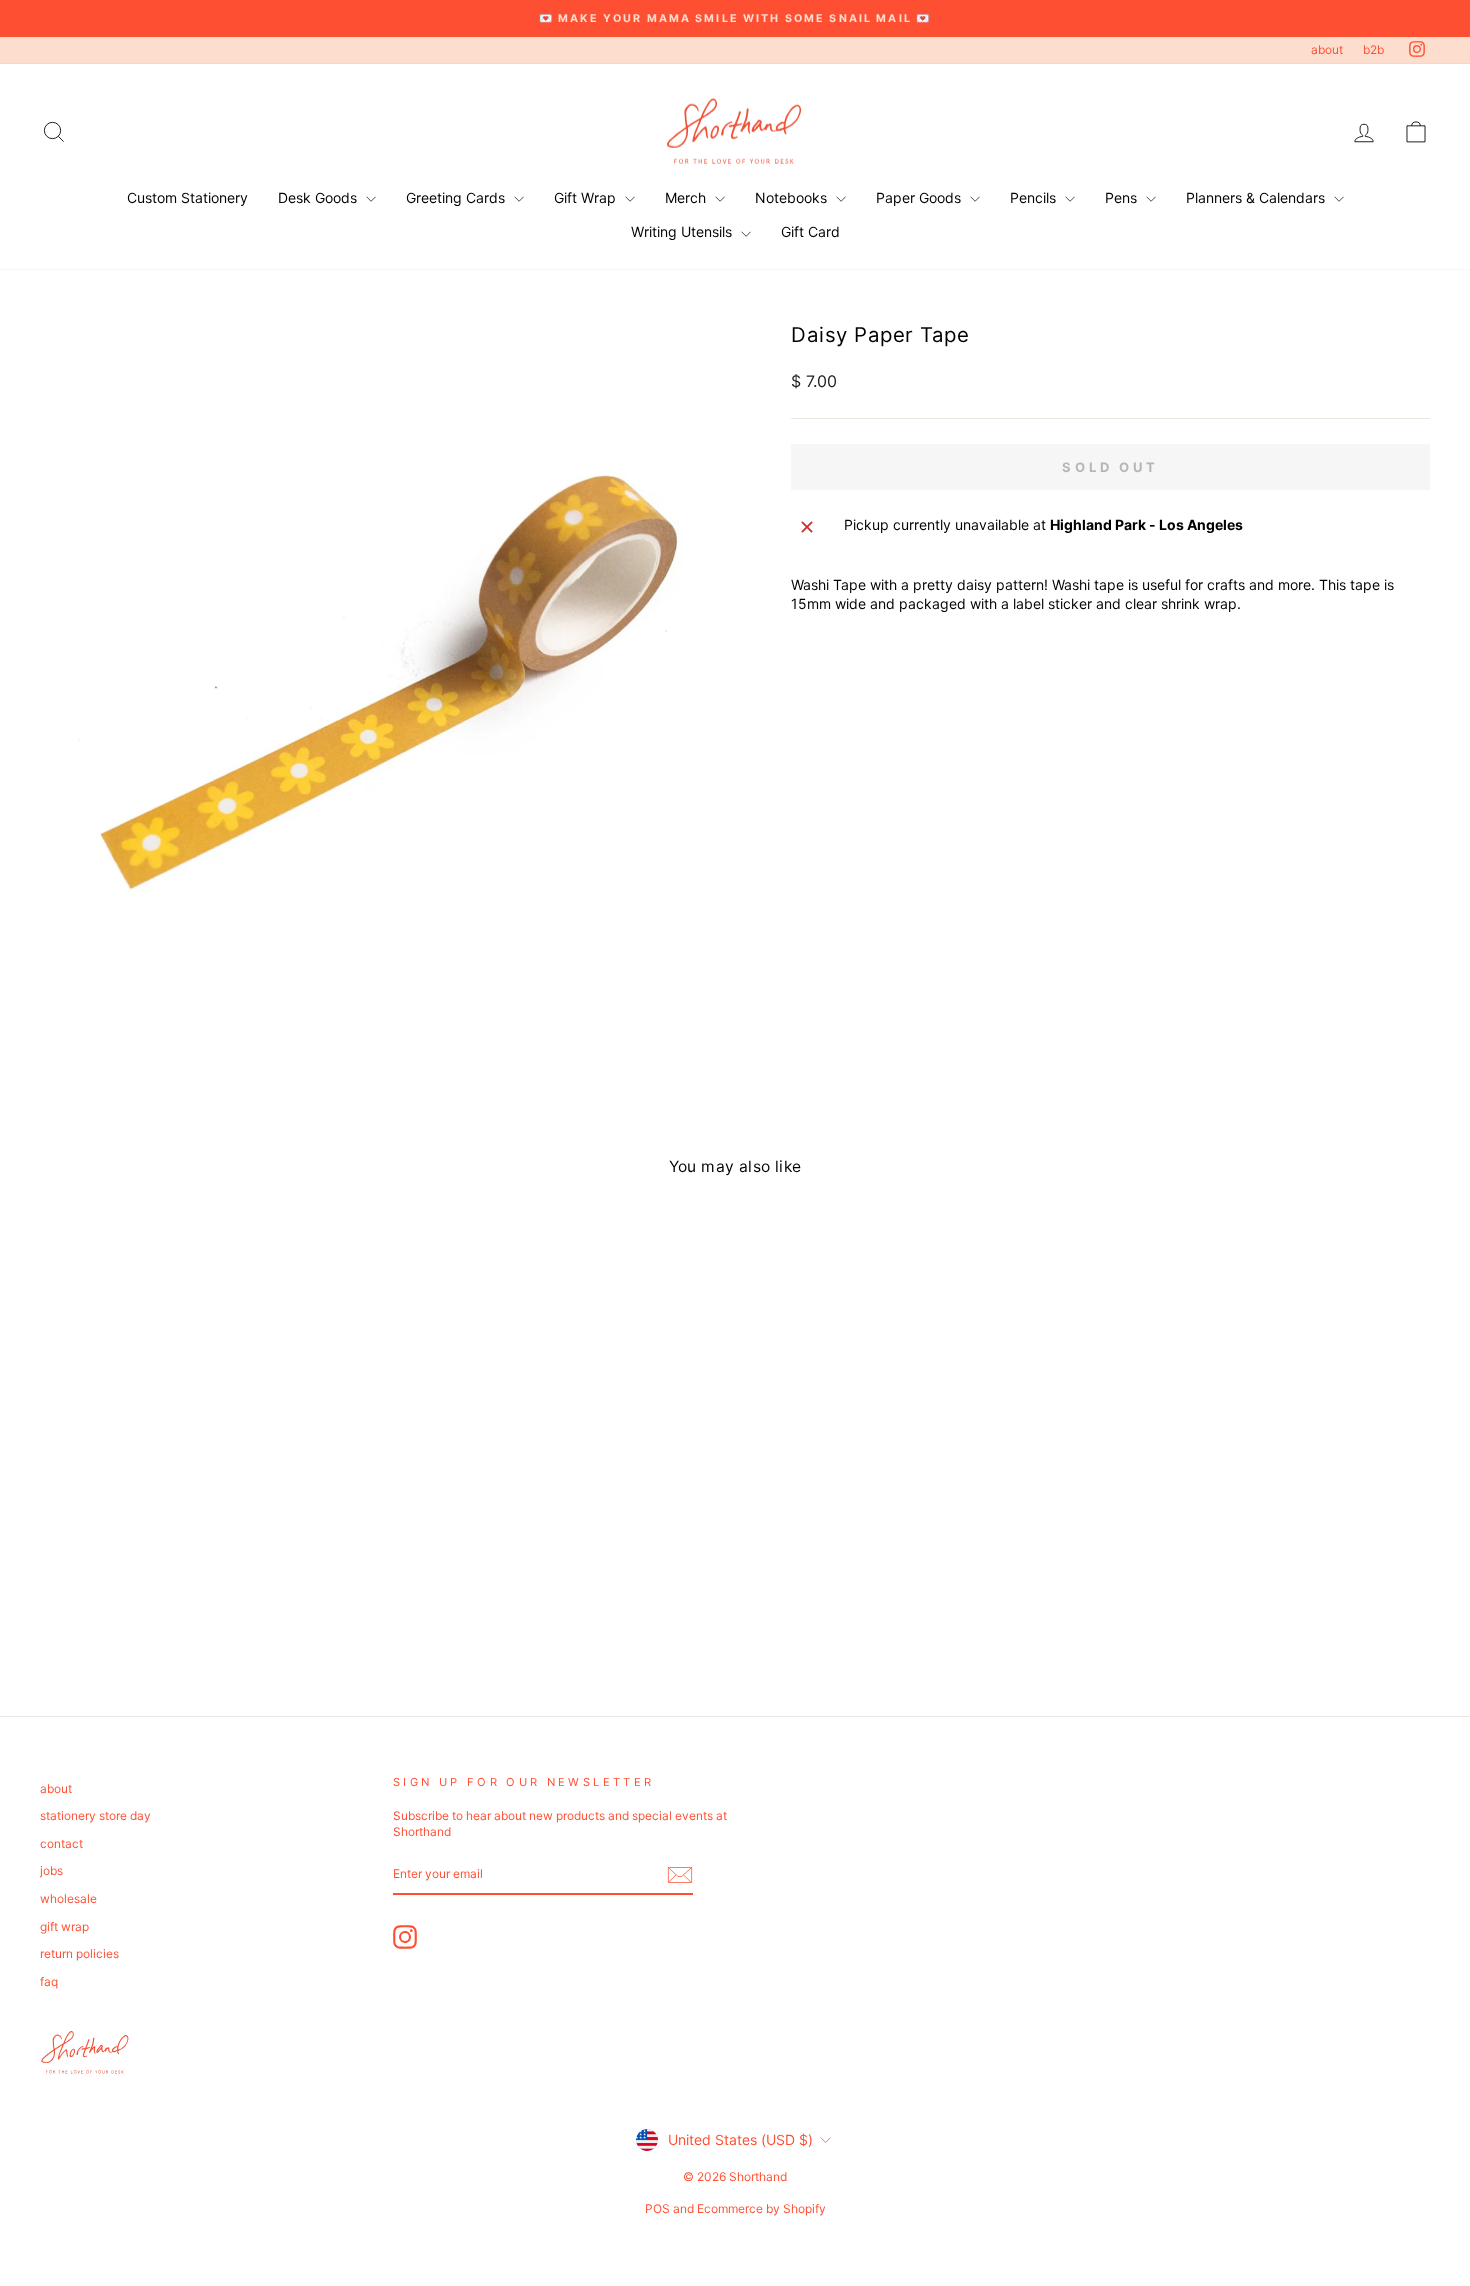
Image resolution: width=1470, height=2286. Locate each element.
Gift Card (810, 231)
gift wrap (64, 1926)
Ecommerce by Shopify (761, 2208)
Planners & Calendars (1257, 197)
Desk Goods (319, 197)
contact (61, 1843)
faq (49, 1981)
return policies (79, 1953)
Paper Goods (920, 197)
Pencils (1035, 197)
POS (657, 2208)
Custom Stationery (187, 197)
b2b (1373, 49)
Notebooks (793, 197)
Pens (1123, 197)
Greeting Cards (457, 197)
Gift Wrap (587, 197)
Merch (687, 197)
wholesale (68, 1898)
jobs (51, 1870)
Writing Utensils (683, 231)
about (1327, 49)
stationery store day (95, 1815)
